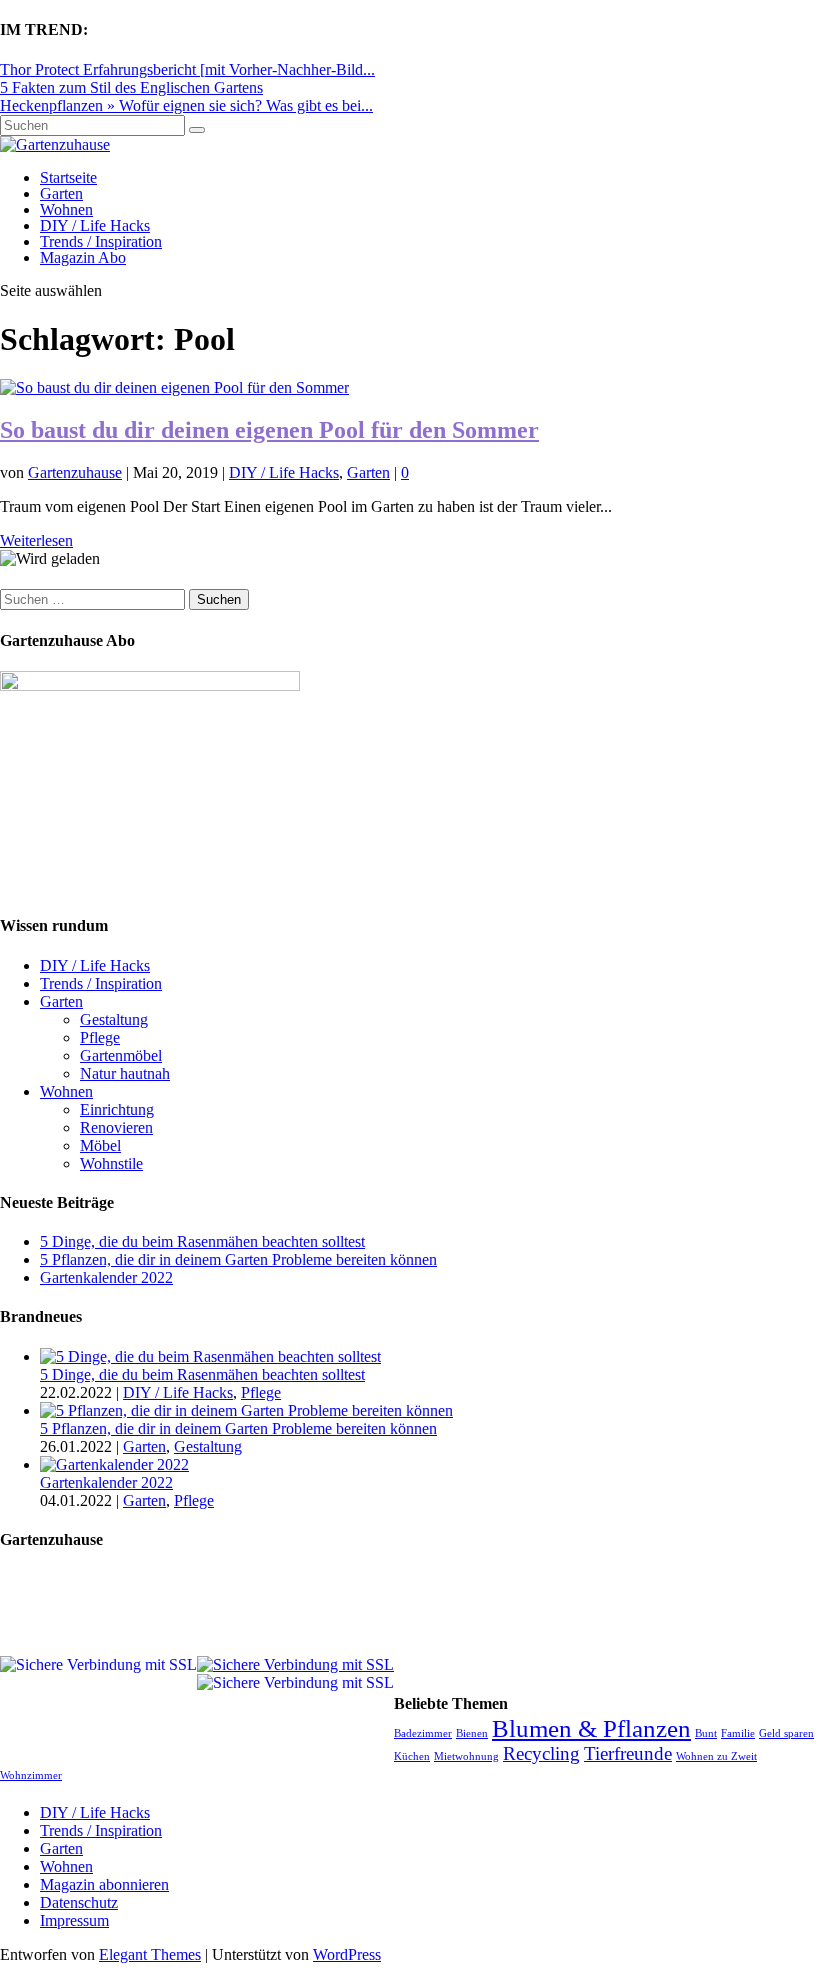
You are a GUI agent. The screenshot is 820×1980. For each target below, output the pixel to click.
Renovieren (116, 1127)
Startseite (68, 177)
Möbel (100, 1145)
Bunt (706, 1733)
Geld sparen (786, 1733)
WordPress (347, 1954)
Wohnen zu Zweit (716, 1756)
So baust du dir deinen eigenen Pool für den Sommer (269, 430)
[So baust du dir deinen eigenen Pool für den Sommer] (174, 387)
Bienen (472, 1733)
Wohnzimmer (31, 1775)
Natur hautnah (125, 1073)
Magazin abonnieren (104, 1884)
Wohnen (66, 209)
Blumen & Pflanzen (591, 1728)
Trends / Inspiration (101, 241)
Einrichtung (117, 1109)
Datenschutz (79, 1902)
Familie (738, 1733)
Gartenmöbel (121, 1055)
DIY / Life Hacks (95, 225)
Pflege (100, 1037)
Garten (61, 193)
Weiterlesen (36, 540)
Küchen (412, 1756)
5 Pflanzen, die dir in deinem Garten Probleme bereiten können (238, 1259)
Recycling (541, 1753)
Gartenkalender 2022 (106, 1277)
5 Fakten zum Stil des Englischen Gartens (131, 87)
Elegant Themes (150, 1954)
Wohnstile (111, 1163)
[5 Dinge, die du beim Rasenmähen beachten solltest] (210, 1356)
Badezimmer (423, 1733)
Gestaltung (114, 1019)
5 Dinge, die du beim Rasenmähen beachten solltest (202, 1241)
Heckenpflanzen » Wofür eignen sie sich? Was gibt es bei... (186, 105)
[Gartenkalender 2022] (114, 1464)
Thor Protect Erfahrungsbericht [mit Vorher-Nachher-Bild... (187, 69)
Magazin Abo (83, 257)
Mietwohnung (466, 1756)
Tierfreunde (628, 1753)
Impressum (74, 1920)
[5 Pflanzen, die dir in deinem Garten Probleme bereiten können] (246, 1410)
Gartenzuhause (75, 472)
